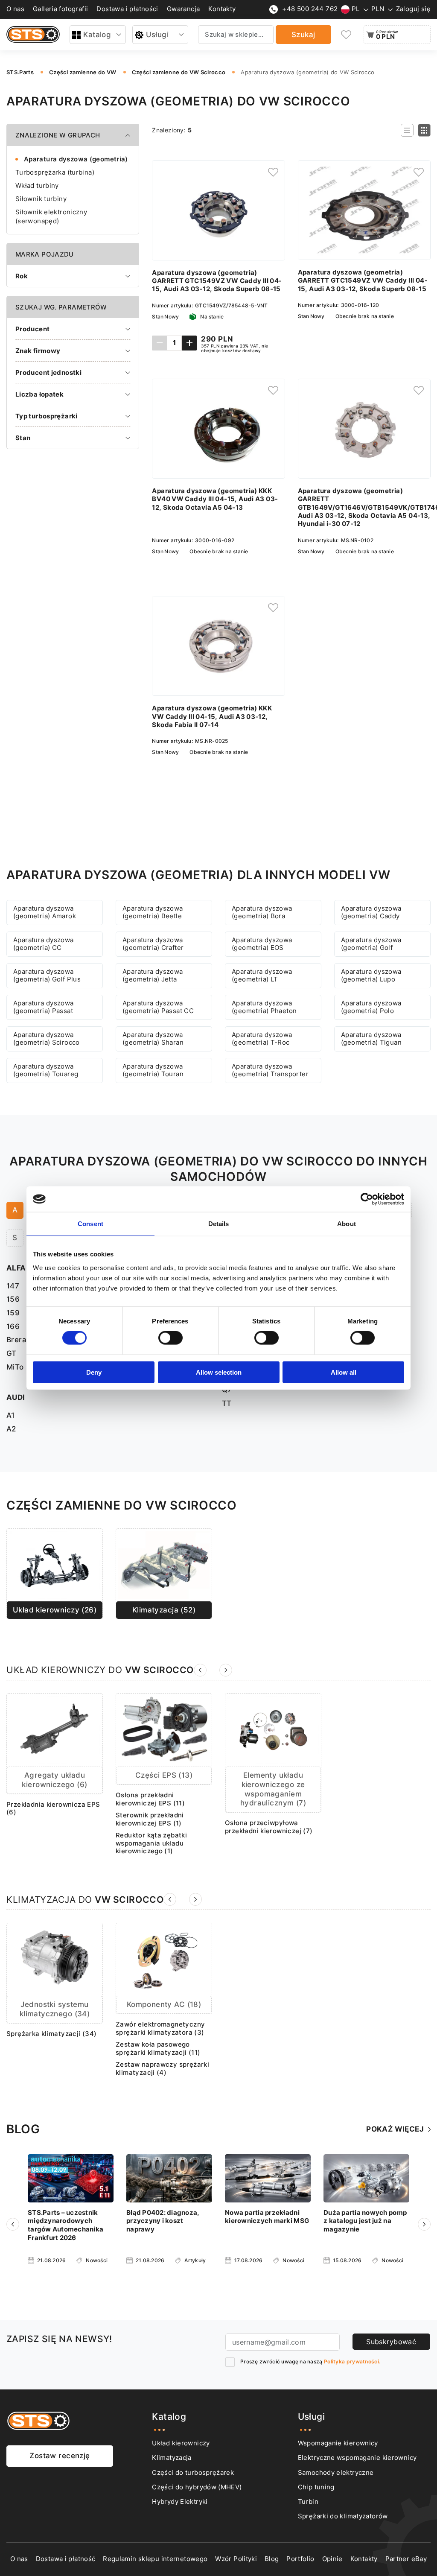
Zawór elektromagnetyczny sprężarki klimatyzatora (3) (160, 2028)
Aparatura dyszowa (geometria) (76, 159)
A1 (11, 1415)
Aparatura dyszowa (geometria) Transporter (270, 1070)
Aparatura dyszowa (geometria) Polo (371, 1007)
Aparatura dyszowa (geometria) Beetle (153, 913)
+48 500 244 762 (310, 9)
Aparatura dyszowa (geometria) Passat (44, 1007)
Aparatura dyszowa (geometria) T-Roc (262, 1039)
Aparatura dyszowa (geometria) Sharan (153, 1039)
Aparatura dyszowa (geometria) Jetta (153, 976)
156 (13, 1299)
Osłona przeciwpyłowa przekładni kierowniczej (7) (269, 1827)
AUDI (16, 1397)
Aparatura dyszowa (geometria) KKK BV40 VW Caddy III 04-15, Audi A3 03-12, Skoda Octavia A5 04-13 (215, 499)
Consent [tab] (90, 1224)
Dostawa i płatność (66, 2559)
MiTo (15, 1367)
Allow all (344, 1372)
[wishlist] (347, 35)
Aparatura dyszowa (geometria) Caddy (371, 913)
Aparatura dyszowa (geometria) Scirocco (47, 1039)
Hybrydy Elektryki (180, 2502)
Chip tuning (316, 2487)
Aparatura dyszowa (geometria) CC (44, 944)
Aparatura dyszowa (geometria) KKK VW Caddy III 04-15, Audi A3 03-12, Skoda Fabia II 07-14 (212, 717)
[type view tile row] (407, 130)
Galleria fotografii (60, 9)
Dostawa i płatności (127, 9)
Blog (272, 2559)
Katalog (97, 35)
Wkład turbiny (37, 185)
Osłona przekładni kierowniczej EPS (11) (150, 1799)
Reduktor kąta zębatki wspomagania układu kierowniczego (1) (151, 1843)
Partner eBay (406, 2559)
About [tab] (347, 1224)
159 (13, 1313)
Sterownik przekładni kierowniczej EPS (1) (150, 1819)
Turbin (308, 2502)
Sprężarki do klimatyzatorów (343, 2516)
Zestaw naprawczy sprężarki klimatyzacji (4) (162, 2069)
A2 (11, 1429)
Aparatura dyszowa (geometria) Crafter (153, 944)
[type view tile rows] (424, 130)
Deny (94, 1372)
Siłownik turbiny (41, 199)
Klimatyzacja (172, 2458)
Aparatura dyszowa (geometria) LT (262, 976)
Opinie (332, 2559)
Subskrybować (391, 2342)
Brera (16, 1340)
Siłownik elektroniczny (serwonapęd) (51, 216)
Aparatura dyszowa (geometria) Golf (371, 944)
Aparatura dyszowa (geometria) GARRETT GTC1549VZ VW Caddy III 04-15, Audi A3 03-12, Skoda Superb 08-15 (217, 281)
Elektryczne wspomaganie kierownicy (357, 2458)
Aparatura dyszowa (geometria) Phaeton (264, 1007)
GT (12, 1353)
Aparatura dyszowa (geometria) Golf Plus (47, 976)
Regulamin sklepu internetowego (155, 2559)
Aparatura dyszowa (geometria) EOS (262, 944)
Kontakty (222, 9)
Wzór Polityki (236, 2559)
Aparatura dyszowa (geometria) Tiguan (371, 1039)
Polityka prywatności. (352, 2361)
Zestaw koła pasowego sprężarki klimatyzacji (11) (158, 2049)
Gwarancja (184, 9)
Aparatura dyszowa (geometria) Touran (153, 1070)
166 (13, 1326)
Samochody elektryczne (336, 2473)
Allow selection (219, 1372)
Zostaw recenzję (60, 2456)
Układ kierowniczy (181, 2443)
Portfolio (300, 2559)
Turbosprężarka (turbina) (55, 172)
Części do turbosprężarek (193, 2473)
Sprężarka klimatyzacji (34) (52, 2034)
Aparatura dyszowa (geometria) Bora (262, 913)
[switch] (170, 1338)
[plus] (189, 343)
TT (227, 1403)
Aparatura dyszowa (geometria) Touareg (46, 1070)
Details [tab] (219, 1224)
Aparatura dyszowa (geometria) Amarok (45, 913)
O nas (15, 9)
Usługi (157, 35)
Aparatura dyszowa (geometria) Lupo (371, 976)
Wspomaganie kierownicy (338, 2443)
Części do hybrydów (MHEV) (197, 2487)
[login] (273, 172)
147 (13, 1286)
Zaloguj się (413, 9)
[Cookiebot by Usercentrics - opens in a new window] (367, 1199)
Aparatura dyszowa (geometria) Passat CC (158, 1007)
